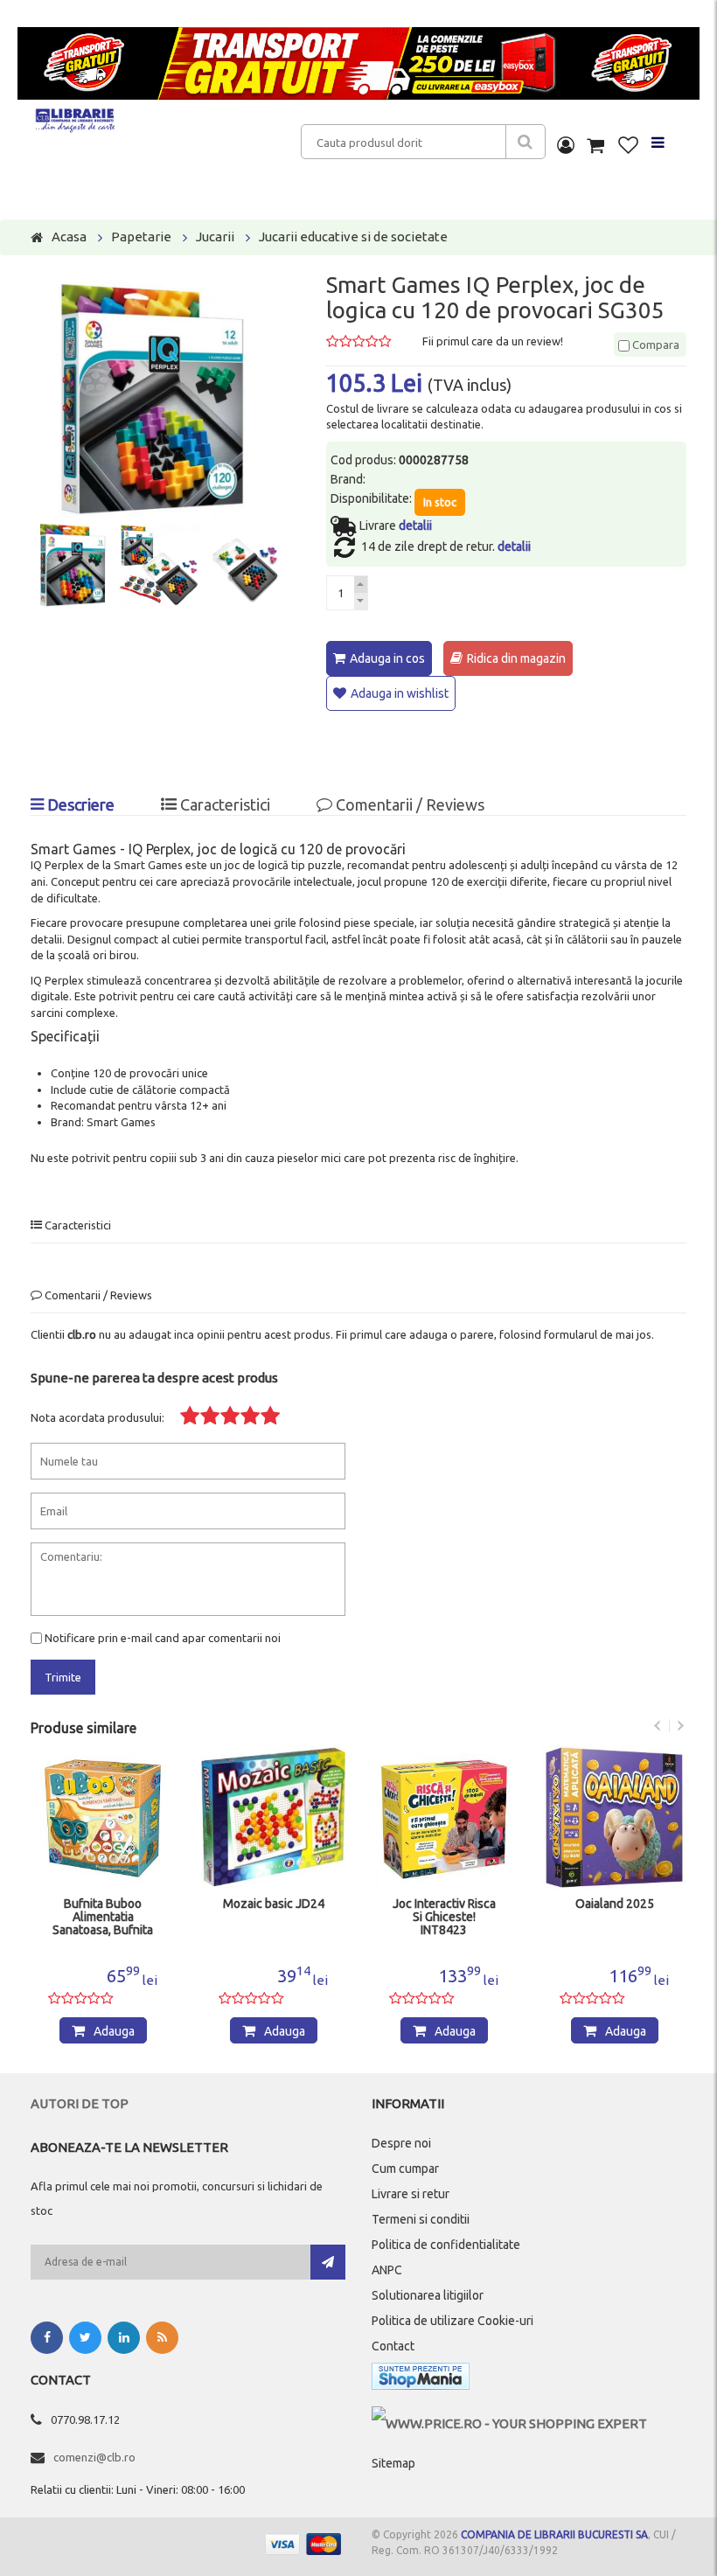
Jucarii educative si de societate (353, 237)
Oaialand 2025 (615, 1904)
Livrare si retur (411, 2194)
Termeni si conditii (421, 2219)
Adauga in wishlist (400, 693)
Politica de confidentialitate (446, 2245)
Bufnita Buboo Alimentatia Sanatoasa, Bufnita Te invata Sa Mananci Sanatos (103, 1918)
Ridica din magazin (516, 658)
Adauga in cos (387, 658)
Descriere (79, 804)
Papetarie (141, 237)
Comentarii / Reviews (408, 804)
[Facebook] (47, 2338)
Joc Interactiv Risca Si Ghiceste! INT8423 (444, 1917)
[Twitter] (85, 2338)
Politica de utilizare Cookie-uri (452, 2321)
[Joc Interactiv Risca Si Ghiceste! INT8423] (444, 1817)
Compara (654, 345)
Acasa (69, 237)
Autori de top (80, 2103)
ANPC (387, 2270)
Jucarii (215, 237)
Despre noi (401, 2143)
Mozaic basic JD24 (274, 1904)
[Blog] (162, 2338)
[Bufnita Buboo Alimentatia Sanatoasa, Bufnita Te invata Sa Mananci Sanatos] (103, 1817)
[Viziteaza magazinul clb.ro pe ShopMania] (421, 2380)
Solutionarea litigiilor (428, 2295)
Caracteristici (223, 804)
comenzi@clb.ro (94, 2457)
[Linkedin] (124, 2338)
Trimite (63, 1677)
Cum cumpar (405, 2169)
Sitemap (393, 2463)
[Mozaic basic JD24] (273, 1817)
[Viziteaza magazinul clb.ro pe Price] (509, 2423)
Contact (393, 2346)
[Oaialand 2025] (614, 1817)
